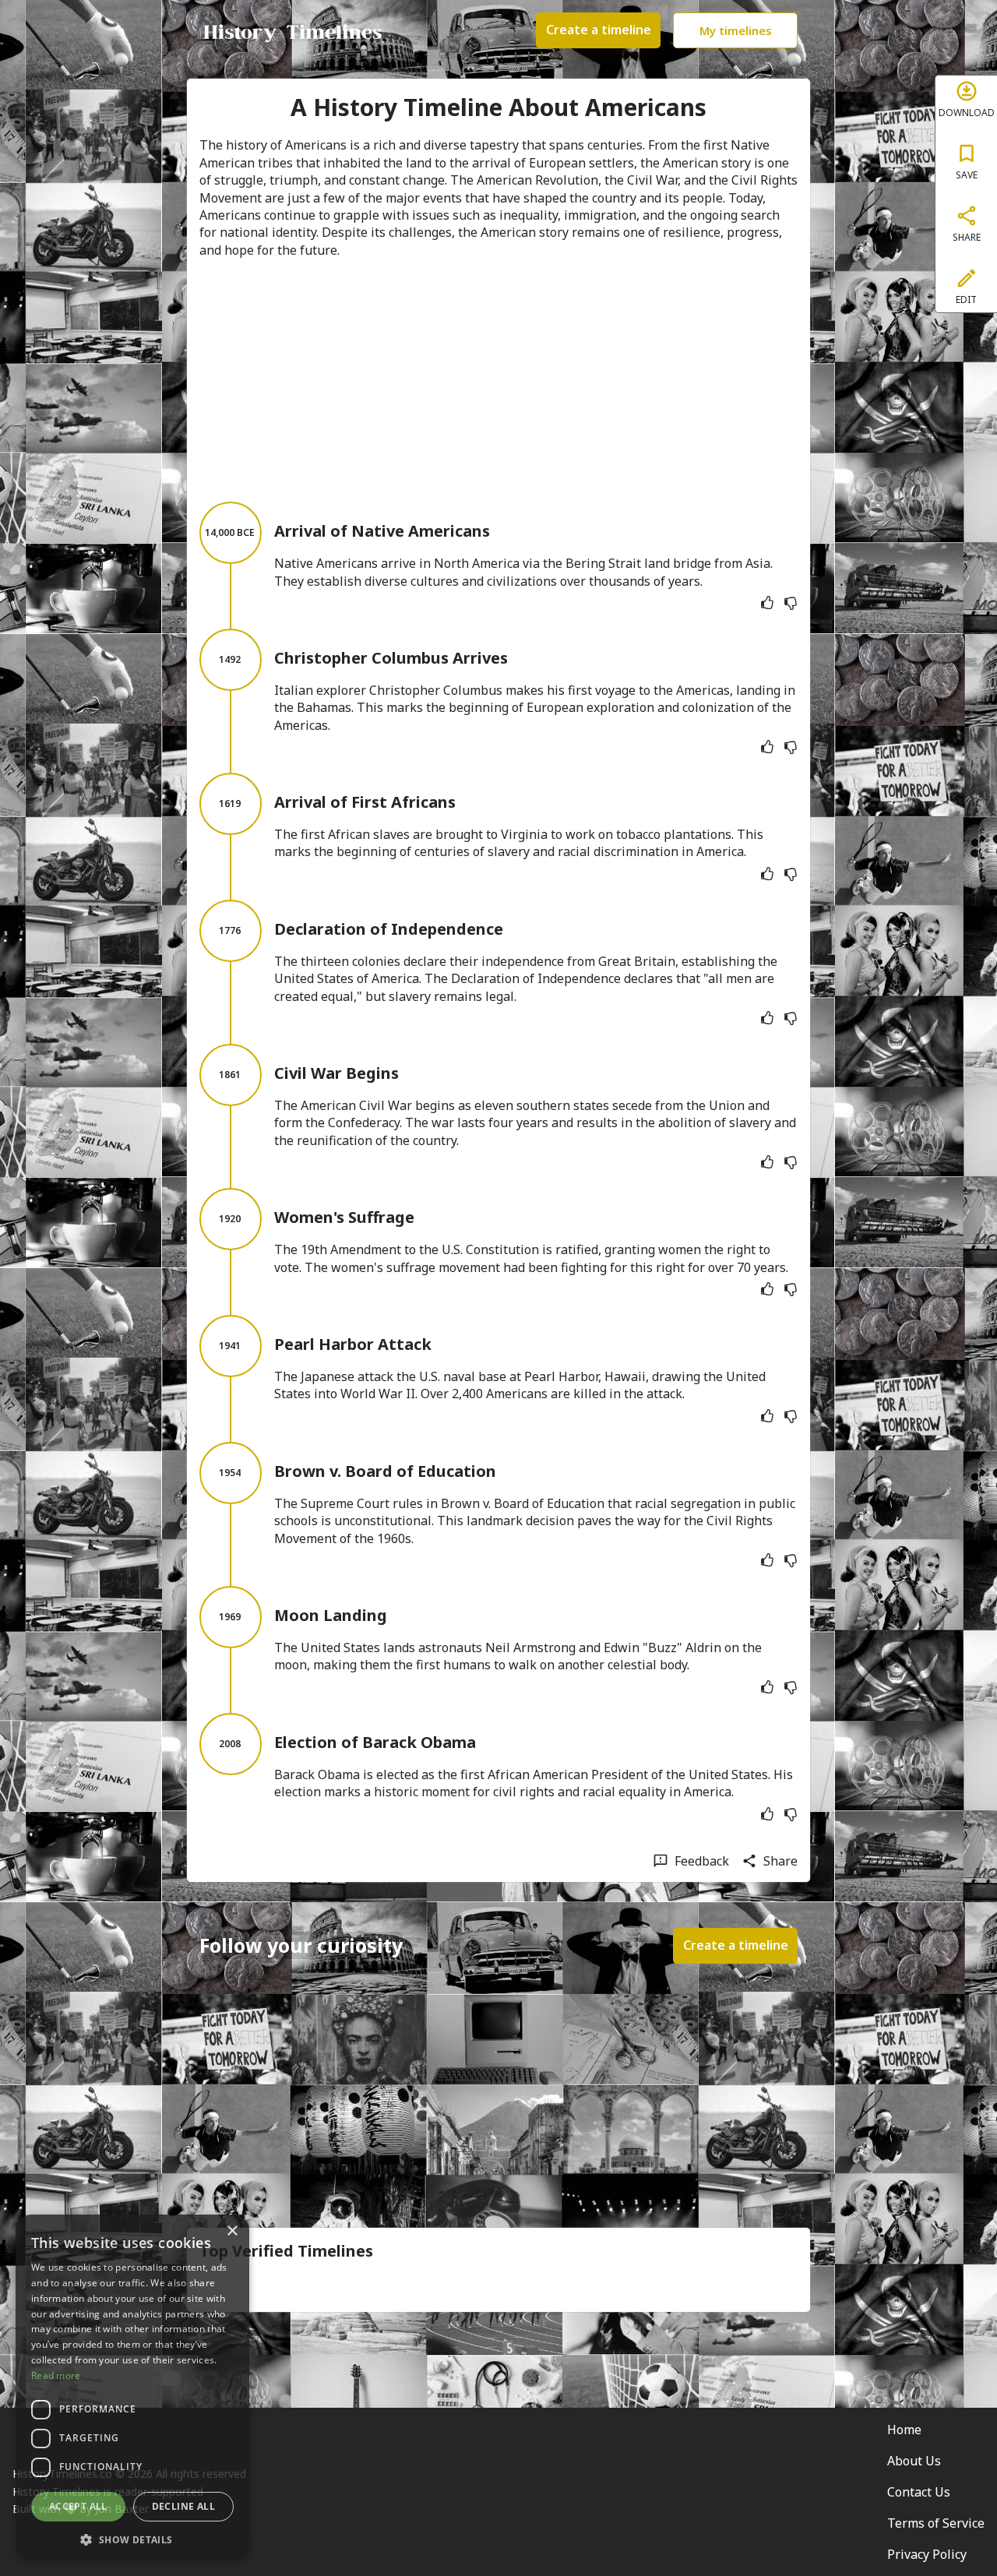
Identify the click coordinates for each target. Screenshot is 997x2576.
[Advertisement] (498, 380)
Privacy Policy (927, 2554)
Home (904, 2430)
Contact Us (919, 2492)
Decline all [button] (183, 2506)
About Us (914, 2461)
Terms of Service (936, 2523)
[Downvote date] (791, 603)
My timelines (736, 30)
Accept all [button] (78, 2506)
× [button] (232, 2231)
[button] (132, 2538)
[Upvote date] (767, 603)
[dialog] (132, 2387)
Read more (56, 2375)
